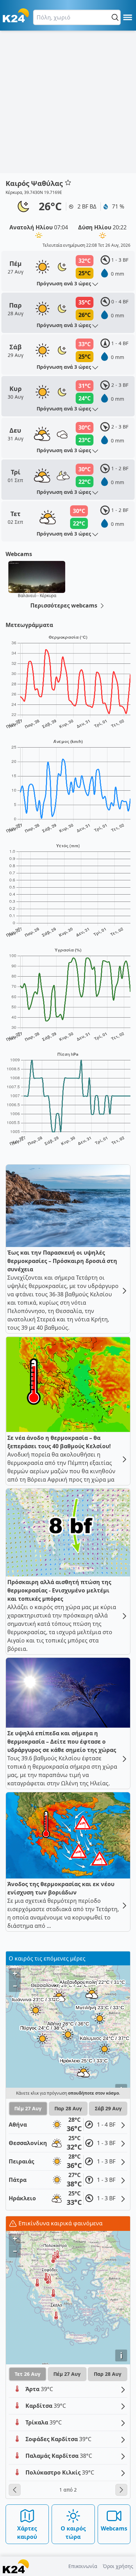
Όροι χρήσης (118, 2566)
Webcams (114, 2528)
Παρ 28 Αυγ (68, 2108)
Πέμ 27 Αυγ (28, 2108)
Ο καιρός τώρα (73, 2533)
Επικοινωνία (83, 2566)
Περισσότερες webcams (65, 605)
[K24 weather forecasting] (16, 15)
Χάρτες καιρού (27, 2533)
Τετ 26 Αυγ (28, 2374)
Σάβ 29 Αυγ (108, 2108)
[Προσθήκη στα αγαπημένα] (68, 182)
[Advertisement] (68, 102)
